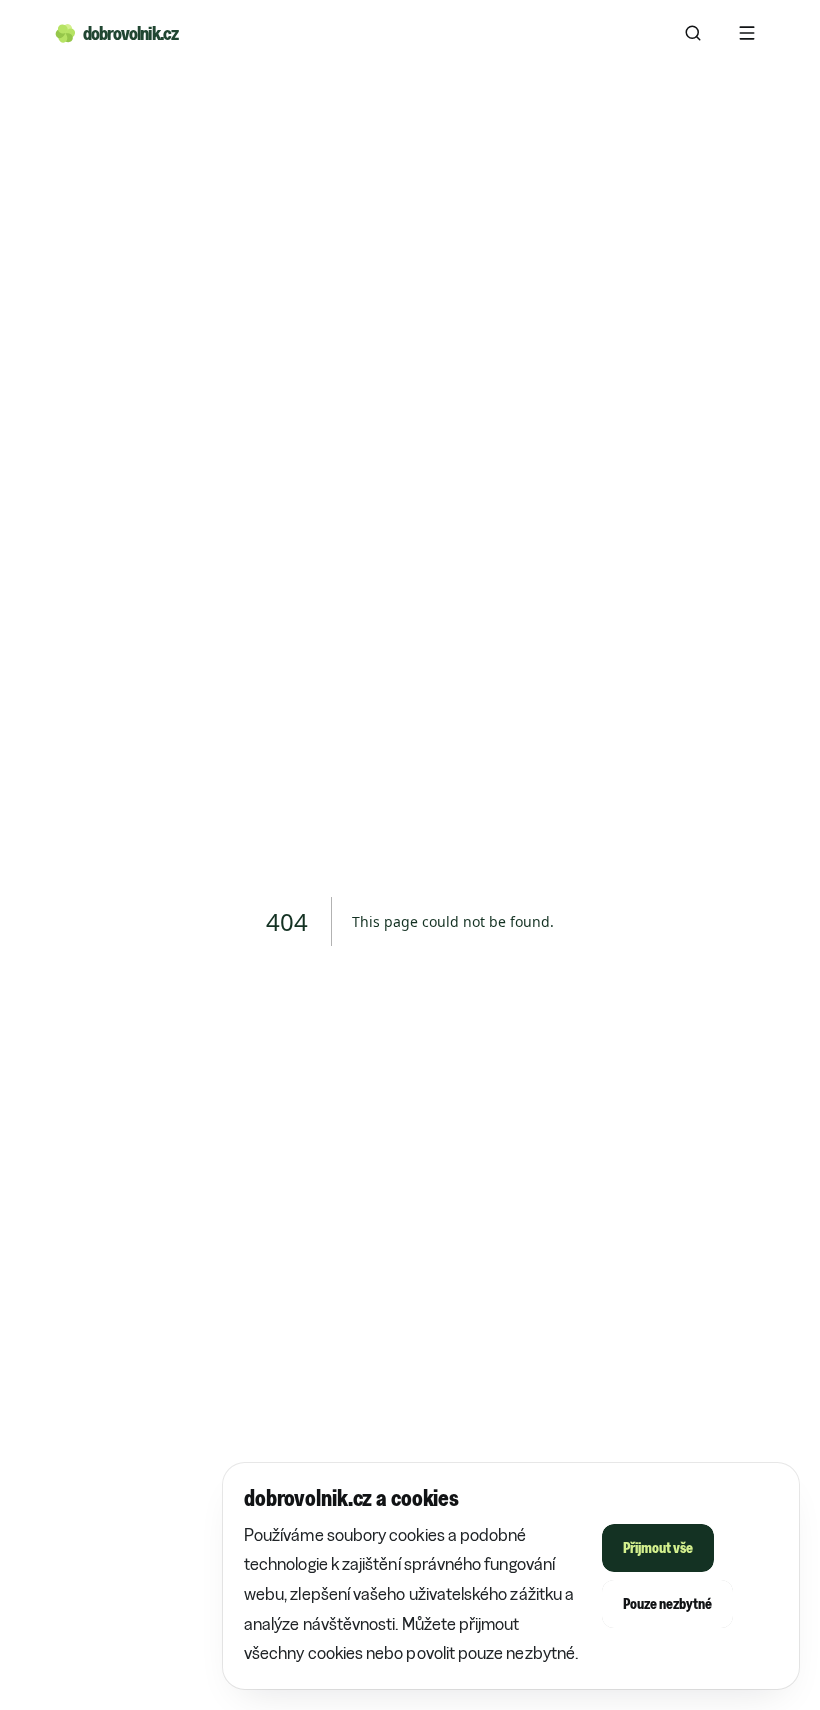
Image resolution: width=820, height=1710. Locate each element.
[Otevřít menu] (747, 33)
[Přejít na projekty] (693, 33)
